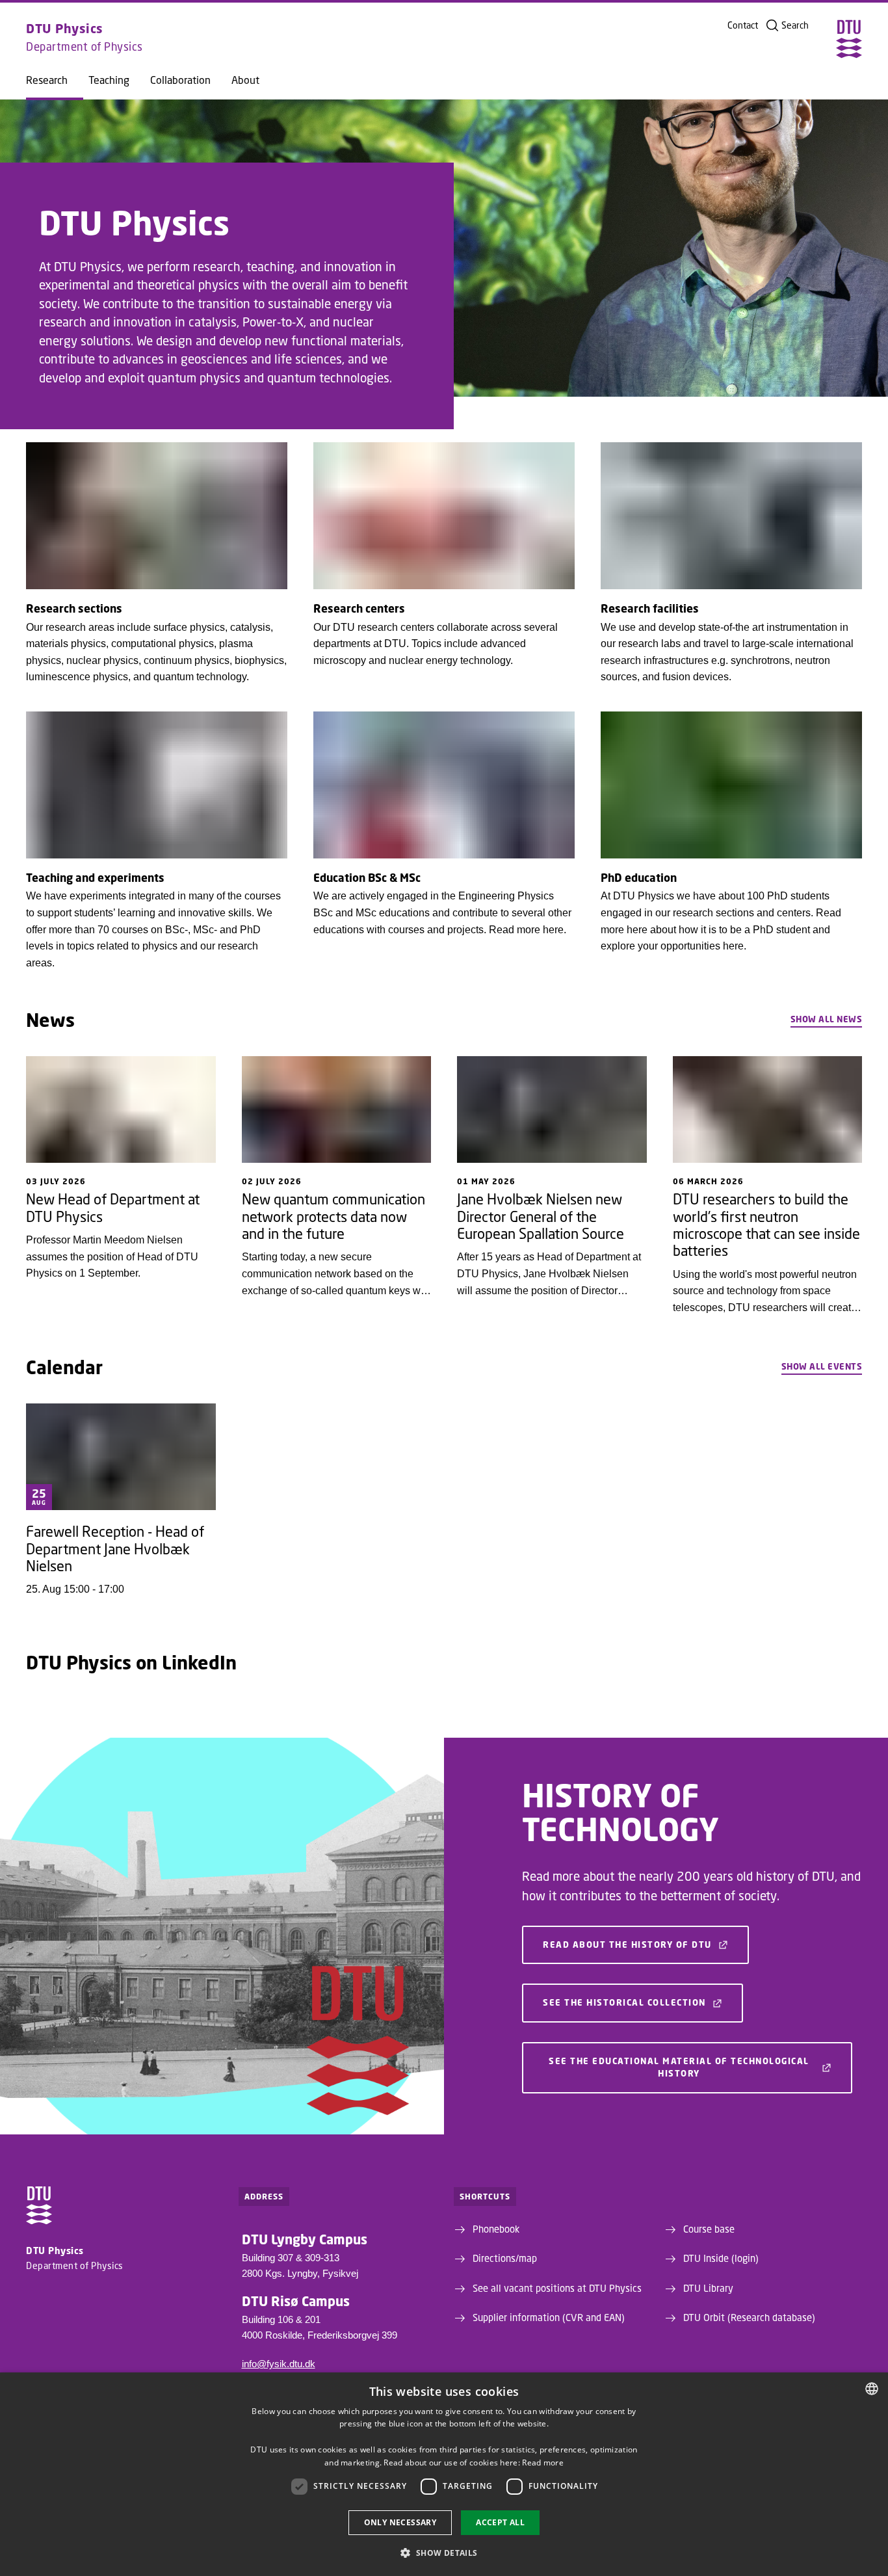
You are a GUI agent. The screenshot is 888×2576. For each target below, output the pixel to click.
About (245, 80)
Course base (709, 2229)
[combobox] (872, 2389)
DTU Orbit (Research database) (749, 2317)
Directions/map (505, 2258)
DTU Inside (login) (721, 2258)
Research (47, 80)
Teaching (109, 80)
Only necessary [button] (400, 2522)
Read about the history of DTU (627, 1945)
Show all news (827, 1019)
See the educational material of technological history (679, 2067)
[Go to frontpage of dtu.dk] (849, 39)
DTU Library (708, 2288)
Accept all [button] (500, 2522)
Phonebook (496, 2229)
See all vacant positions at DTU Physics (557, 2288)
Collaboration (180, 80)
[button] (444, 2553)
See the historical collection (624, 2002)
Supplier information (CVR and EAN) (549, 2317)
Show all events (822, 1366)
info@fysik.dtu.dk (279, 2364)
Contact (743, 25)
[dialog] (444, 2474)
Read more (543, 2463)
